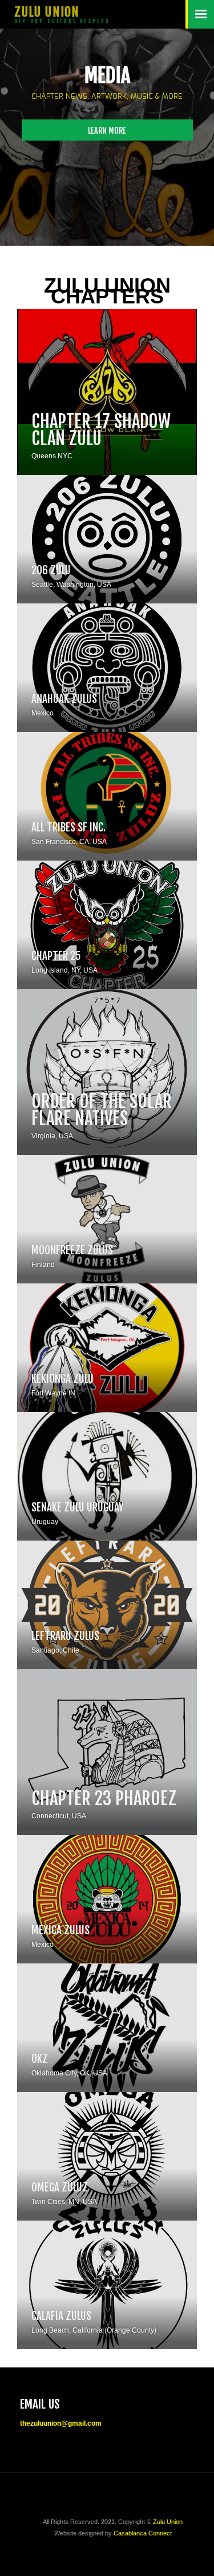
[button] (200, 14)
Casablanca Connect (143, 2533)
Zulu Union (168, 2522)
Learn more (107, 131)
